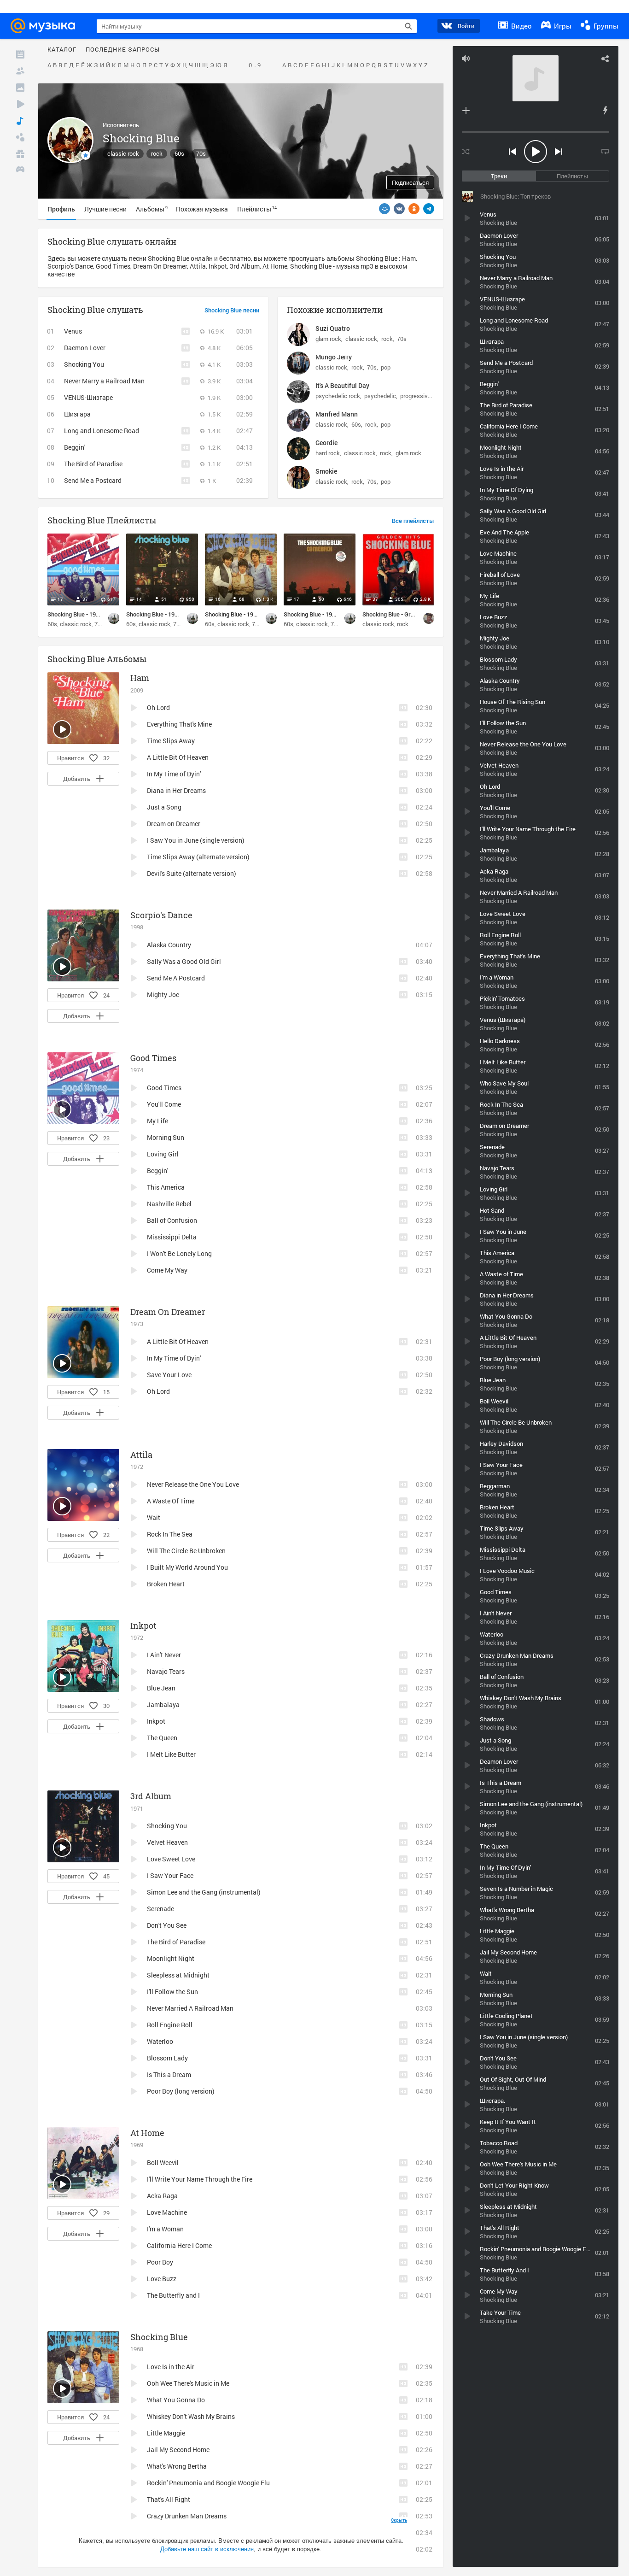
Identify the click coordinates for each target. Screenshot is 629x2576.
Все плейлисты (413, 521)
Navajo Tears (166, 1671)
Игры (562, 26)
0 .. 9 (255, 65)
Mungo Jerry (334, 357)
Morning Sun (166, 1137)
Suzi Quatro (333, 328)
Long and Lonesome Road (102, 431)
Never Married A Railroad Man (190, 2008)
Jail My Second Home (178, 2450)
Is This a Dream (169, 2074)
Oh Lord (158, 707)
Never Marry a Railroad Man (104, 381)
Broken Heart (166, 1584)
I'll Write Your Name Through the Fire (200, 2179)
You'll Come (164, 1104)
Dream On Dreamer (168, 1312)
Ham (140, 678)
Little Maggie (166, 2433)
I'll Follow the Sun (172, 1992)
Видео (521, 26)
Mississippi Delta (172, 1237)
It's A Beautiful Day (342, 385)
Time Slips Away (171, 741)
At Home (147, 2133)
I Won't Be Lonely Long (179, 1253)
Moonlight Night (171, 1958)
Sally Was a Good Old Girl (184, 961)
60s (179, 153)
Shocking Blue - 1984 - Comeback (327, 614)
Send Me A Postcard (176, 978)
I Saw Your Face (170, 1875)
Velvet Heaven (167, 1842)
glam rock (328, 339)
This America (166, 1187)
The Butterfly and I (173, 2295)
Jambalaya (163, 1705)
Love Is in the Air (171, 2367)
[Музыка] (20, 121)
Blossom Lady (167, 2058)
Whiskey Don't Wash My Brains (191, 2416)
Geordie (326, 443)
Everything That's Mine (179, 724)
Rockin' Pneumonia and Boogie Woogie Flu (208, 2483)
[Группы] (20, 137)
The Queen (162, 1738)
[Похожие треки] (605, 111)
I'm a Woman (165, 2229)
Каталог (62, 50)
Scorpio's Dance (161, 915)
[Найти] (408, 26)
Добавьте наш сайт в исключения (207, 2549)
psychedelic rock (338, 396)
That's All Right (169, 2499)
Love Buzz (162, 2279)
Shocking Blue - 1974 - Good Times (93, 614)
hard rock (328, 453)
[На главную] (46, 26)
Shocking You (84, 364)
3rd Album (151, 1796)
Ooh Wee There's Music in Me (188, 2383)
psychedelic (380, 396)
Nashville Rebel (169, 1204)
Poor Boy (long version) (181, 2091)
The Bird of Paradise (93, 464)
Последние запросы (123, 50)
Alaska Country (169, 945)
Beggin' (75, 447)
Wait (154, 1517)
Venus (73, 331)
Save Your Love (169, 1375)
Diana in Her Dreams (176, 790)
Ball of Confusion (172, 1220)
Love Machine (167, 2212)
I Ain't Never (164, 1655)
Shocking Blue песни (232, 311)
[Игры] (20, 170)
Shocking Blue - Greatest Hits (402, 614)
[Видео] (20, 104)
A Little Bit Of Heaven (178, 757)
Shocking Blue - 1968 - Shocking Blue (253, 614)
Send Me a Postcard (93, 480)
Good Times (153, 1058)
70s (201, 153)
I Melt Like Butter (171, 1754)
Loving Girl (163, 1154)
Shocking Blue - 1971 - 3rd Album (169, 614)
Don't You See (167, 1925)
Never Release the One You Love (193, 1484)
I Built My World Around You (187, 1567)
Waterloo (160, 2041)
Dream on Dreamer (174, 824)
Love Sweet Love (171, 1859)
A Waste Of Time (171, 1501)
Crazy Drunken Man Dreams (187, 2516)
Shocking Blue (159, 2337)
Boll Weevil (163, 2162)
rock (157, 153)
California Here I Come (179, 2245)
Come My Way (167, 1270)
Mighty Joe (163, 995)
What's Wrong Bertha (177, 2466)
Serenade (160, 1909)
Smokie (326, 471)
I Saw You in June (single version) (196, 840)
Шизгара (77, 414)
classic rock (123, 153)
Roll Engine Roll (170, 2025)
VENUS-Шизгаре (88, 397)
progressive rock (422, 396)
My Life (157, 1121)
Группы (605, 26)
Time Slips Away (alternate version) (198, 857)
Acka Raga (162, 2196)
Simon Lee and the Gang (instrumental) (204, 1892)
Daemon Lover (85, 348)
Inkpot (143, 1625)
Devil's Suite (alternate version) (192, 873)
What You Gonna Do (176, 2400)
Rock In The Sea (170, 1534)
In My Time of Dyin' (174, 774)
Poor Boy (160, 2262)
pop (386, 367)
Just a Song (164, 807)
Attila (141, 1455)
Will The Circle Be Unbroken (186, 1551)
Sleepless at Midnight (178, 1975)
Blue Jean (161, 1688)
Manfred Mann (337, 414)
